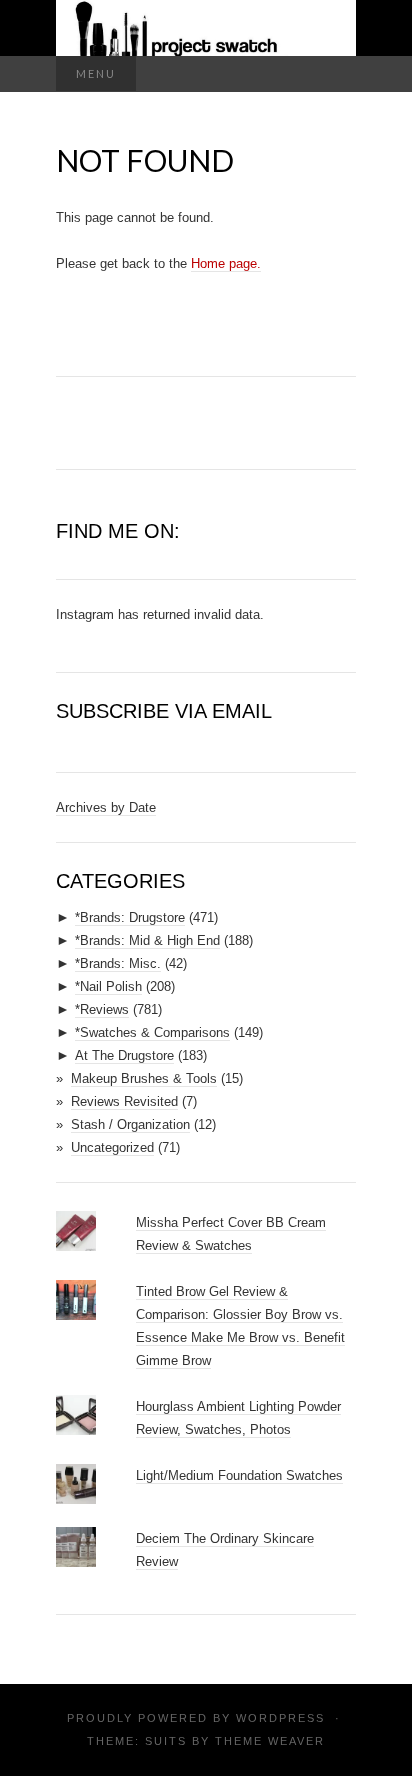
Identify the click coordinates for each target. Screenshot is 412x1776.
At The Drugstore (124, 1055)
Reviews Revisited (124, 1101)
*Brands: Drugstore (130, 917)
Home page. (226, 263)
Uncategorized (112, 1147)
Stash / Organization (130, 1124)
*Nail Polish (108, 986)
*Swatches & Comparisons (152, 1032)
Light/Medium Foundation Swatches (239, 1475)
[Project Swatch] (206, 28)
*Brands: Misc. (118, 963)
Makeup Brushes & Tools (144, 1078)
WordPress (280, 1718)
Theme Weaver (270, 1741)
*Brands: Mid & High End (147, 940)
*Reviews (102, 1009)
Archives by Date (106, 807)
